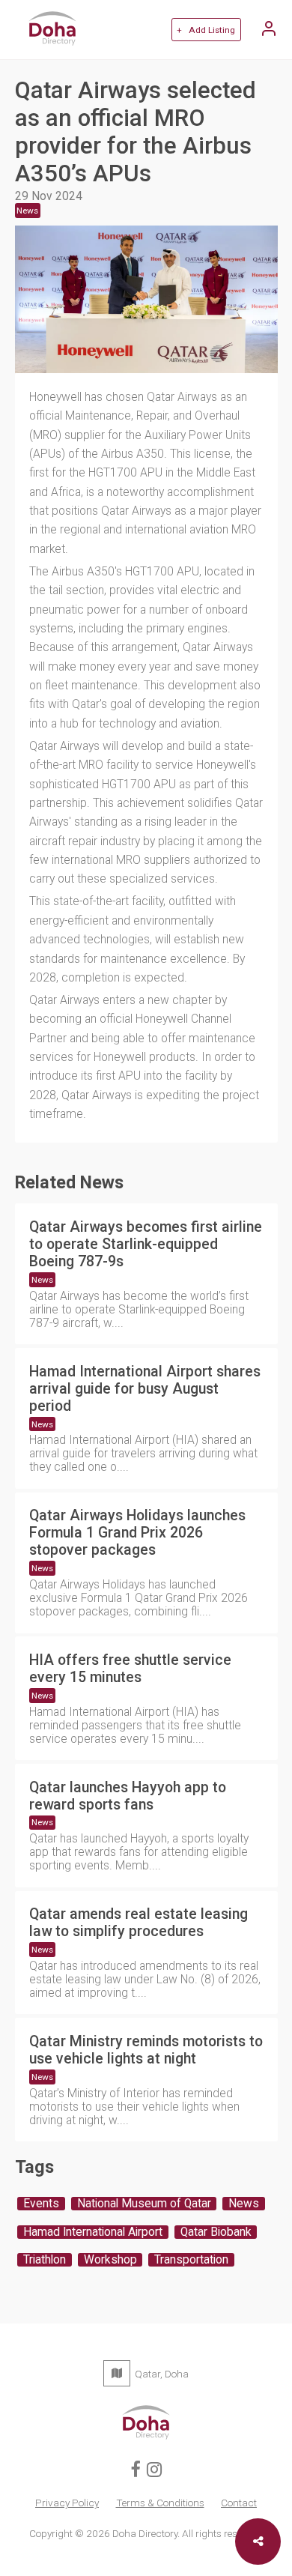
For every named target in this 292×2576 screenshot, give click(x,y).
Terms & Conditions (160, 2503)
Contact (239, 2503)
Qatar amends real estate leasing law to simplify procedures (139, 1923)
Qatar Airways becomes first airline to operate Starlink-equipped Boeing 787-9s (146, 1244)
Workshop (110, 2260)
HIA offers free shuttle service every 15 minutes (130, 1669)
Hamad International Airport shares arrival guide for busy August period (145, 1389)
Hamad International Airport (93, 2232)
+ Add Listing (206, 30)
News (42, 1280)
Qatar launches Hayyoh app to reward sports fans (128, 1796)
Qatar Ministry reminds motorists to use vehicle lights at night (146, 2050)
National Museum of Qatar (144, 2204)
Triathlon (45, 2260)
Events (41, 2204)
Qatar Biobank (216, 2232)
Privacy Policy (67, 2503)
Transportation (191, 2260)
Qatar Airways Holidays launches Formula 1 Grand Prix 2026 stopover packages (137, 1533)
